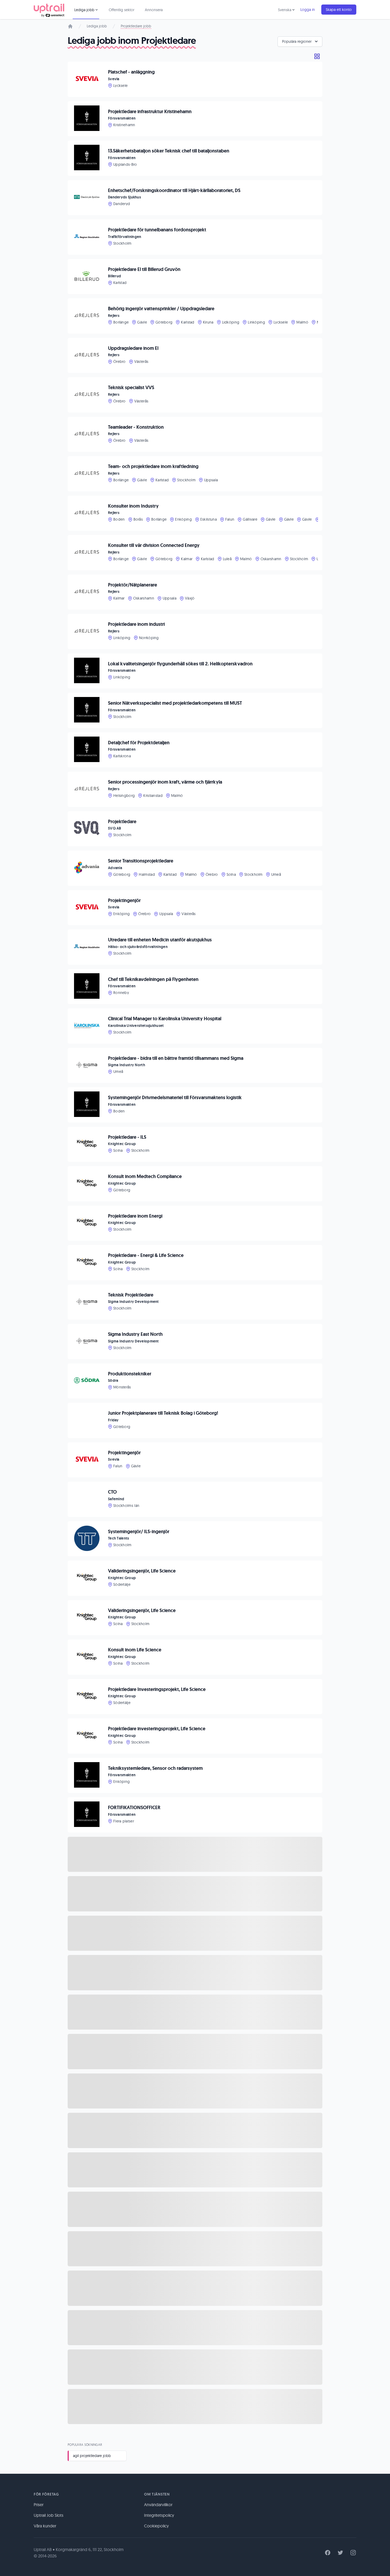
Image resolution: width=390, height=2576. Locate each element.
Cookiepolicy (156, 2526)
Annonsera (154, 10)
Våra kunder (45, 2526)
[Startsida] (70, 26)
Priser (39, 2505)
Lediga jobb (97, 26)
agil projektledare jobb (92, 2456)
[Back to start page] (49, 10)
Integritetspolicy (159, 2515)
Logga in (308, 10)
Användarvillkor (158, 2505)
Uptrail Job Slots (49, 2515)
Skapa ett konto (339, 10)
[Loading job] (195, 1854)
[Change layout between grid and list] (317, 56)
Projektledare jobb (136, 26)
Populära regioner (297, 41)
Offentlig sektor (122, 10)
